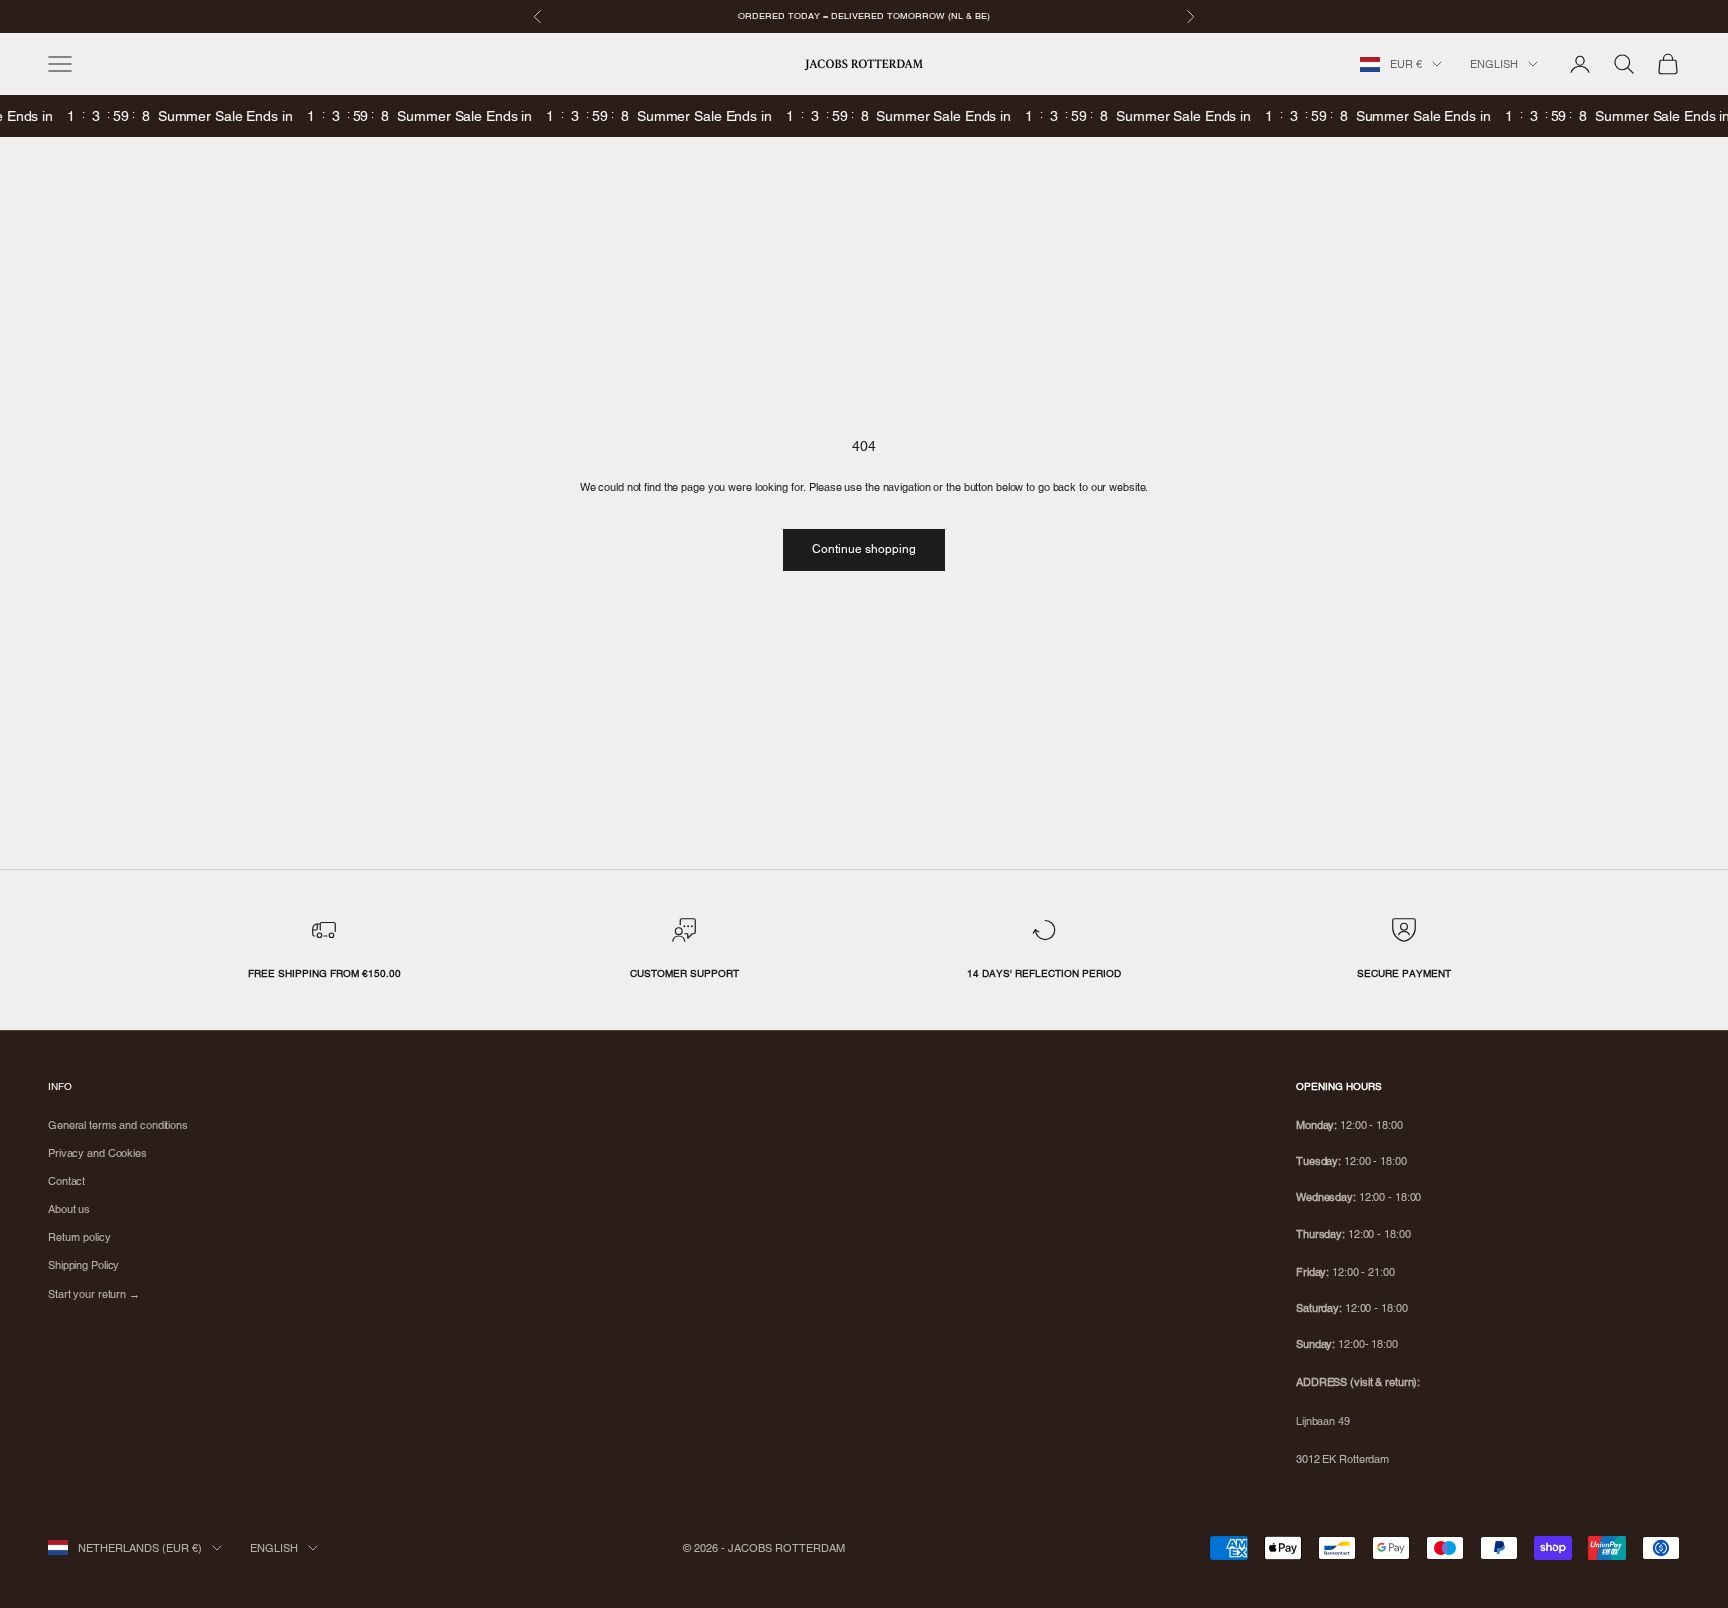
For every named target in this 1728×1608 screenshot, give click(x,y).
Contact (66, 1181)
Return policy (79, 1237)
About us (69, 1209)
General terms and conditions (118, 1125)
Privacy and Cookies (97, 1153)
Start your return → (94, 1294)
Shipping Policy (83, 1265)
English (1494, 64)
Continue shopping (864, 549)
